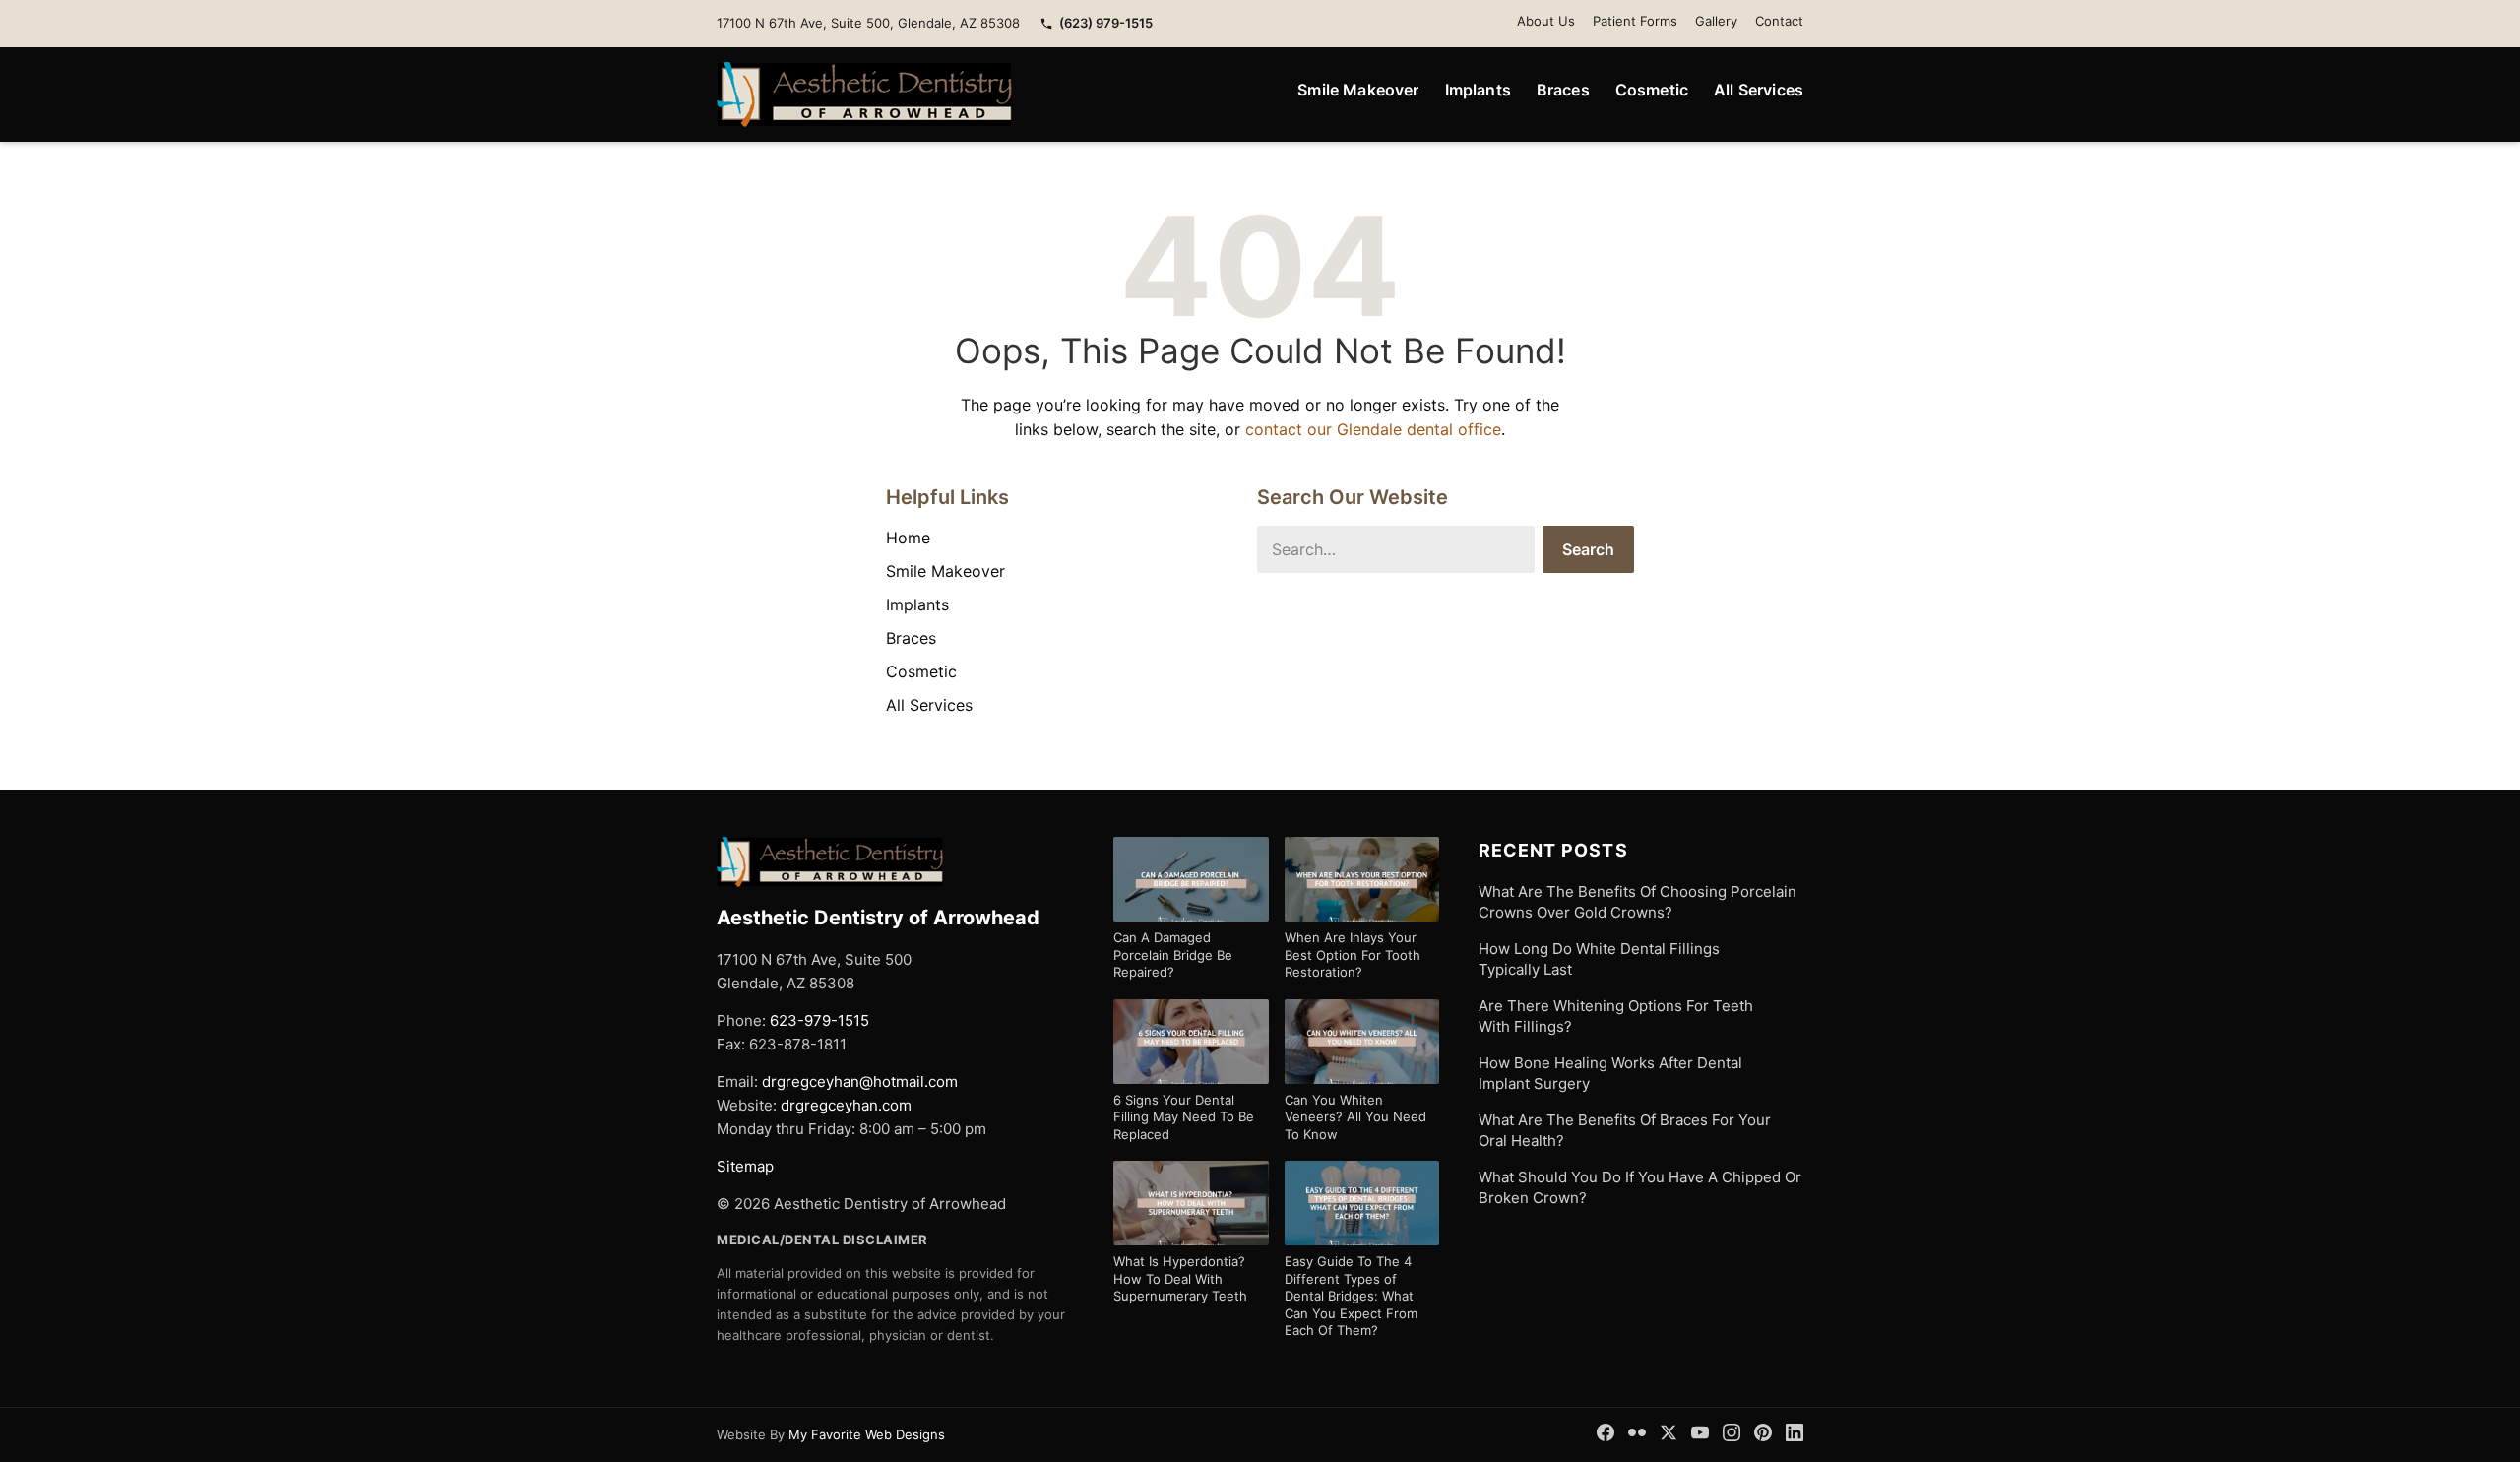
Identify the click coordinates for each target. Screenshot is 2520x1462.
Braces (1563, 90)
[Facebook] (1606, 1432)
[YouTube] (1700, 1432)
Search (1588, 549)
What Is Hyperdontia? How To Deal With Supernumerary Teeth (1180, 1278)
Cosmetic (1652, 90)
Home (908, 538)
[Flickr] (1637, 1432)
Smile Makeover (1358, 90)
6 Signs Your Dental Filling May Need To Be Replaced (1184, 1117)
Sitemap (745, 1166)
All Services (1759, 90)
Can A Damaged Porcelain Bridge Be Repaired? (1173, 954)
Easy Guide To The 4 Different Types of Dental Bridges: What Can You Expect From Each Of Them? (1351, 1296)
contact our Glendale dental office (1373, 429)
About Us (1546, 21)
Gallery (1716, 21)
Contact (1779, 21)
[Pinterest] (1763, 1432)
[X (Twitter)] (1669, 1432)
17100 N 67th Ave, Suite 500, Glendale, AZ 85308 (868, 23)
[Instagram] (1732, 1432)
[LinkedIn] (1795, 1432)
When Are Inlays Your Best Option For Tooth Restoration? (1353, 954)
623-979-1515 (819, 1020)
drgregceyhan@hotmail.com (860, 1081)
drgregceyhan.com (846, 1105)
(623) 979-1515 (1106, 23)
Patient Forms (1635, 21)
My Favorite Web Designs (867, 1434)
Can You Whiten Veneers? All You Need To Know (1355, 1117)
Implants (1478, 90)
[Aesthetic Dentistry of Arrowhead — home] (864, 95)
